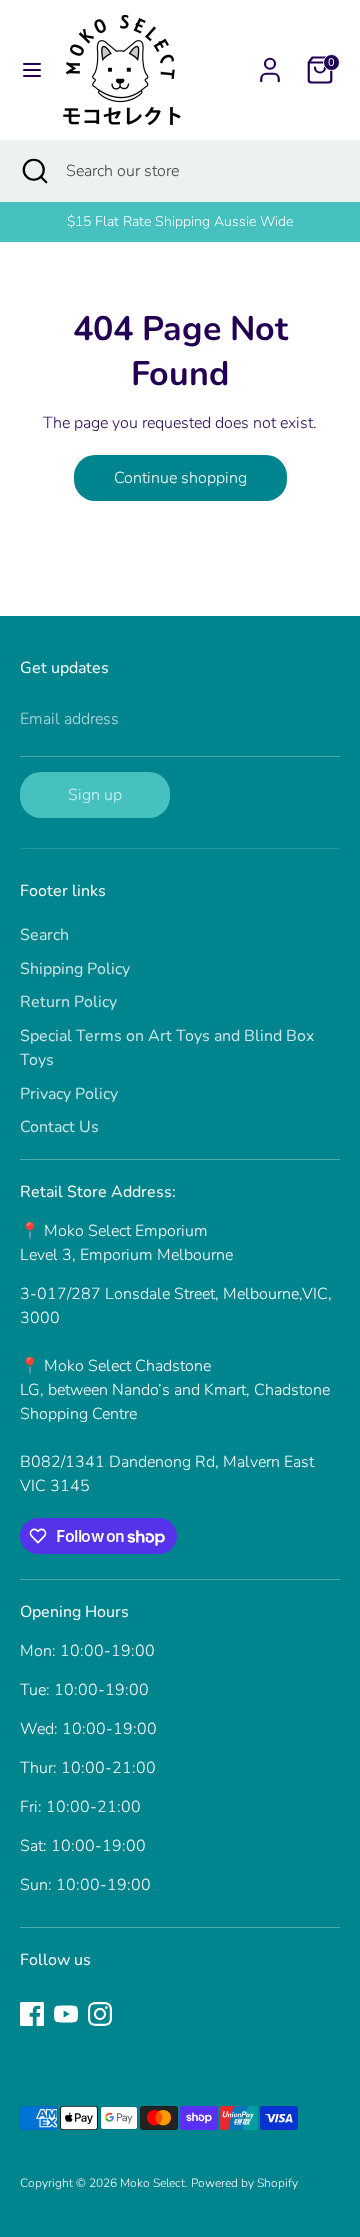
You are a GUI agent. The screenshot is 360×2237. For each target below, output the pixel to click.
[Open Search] (33, 171)
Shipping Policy (75, 969)
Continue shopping (180, 478)
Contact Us (59, 1127)
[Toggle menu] (32, 70)
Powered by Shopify (244, 2183)
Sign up (95, 795)
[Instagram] (100, 2014)
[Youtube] (66, 2014)
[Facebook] (32, 2014)
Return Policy (68, 1002)
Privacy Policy (69, 1094)
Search (44, 935)
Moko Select (152, 2183)
